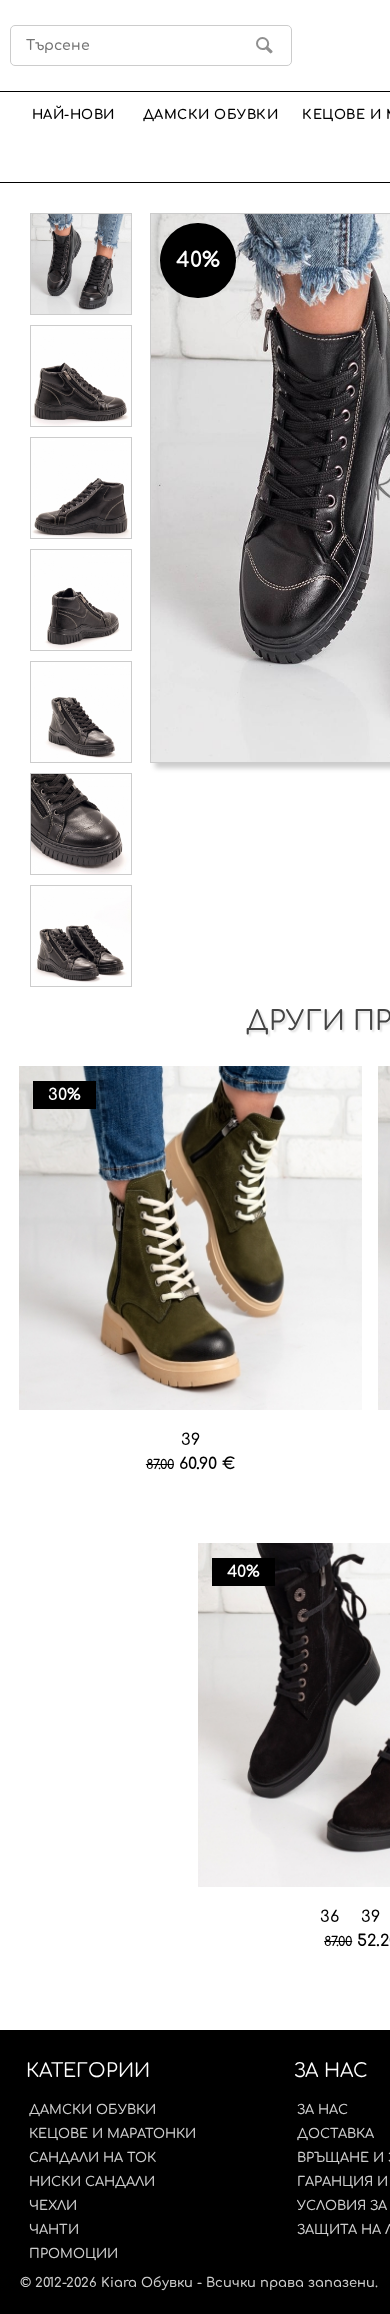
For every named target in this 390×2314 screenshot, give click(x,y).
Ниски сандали (92, 2182)
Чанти (54, 2230)
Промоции (73, 2254)
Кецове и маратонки (112, 2134)
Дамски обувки (211, 114)
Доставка (335, 2134)
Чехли (53, 2206)
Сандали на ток (92, 2158)
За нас (322, 2110)
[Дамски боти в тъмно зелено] (191, 1239)
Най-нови (73, 114)
